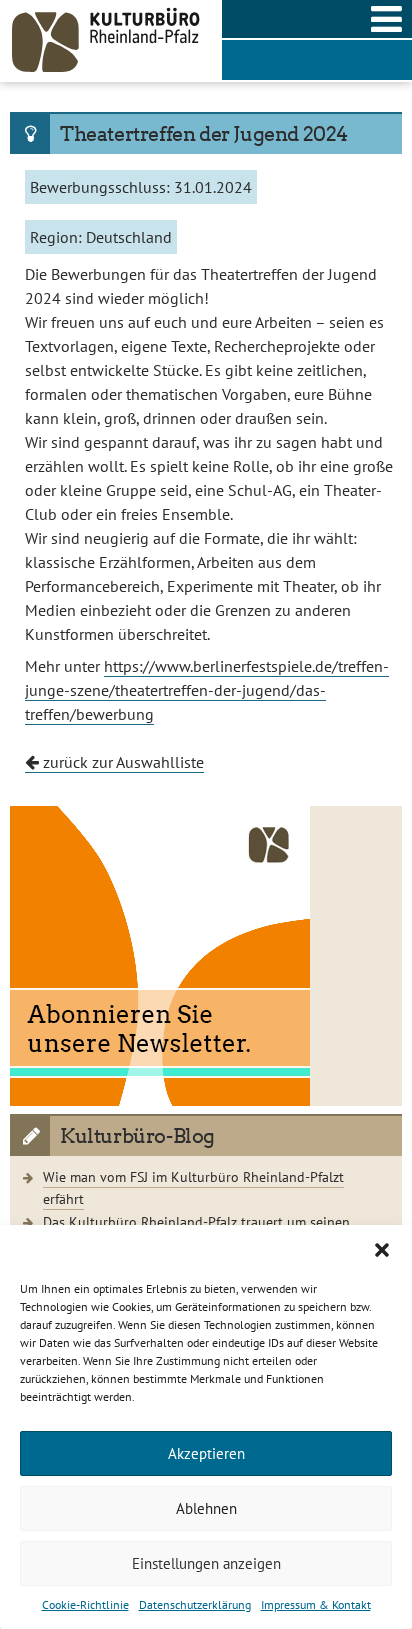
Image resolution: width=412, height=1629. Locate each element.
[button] (382, 1250)
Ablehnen (206, 1508)
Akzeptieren (206, 1453)
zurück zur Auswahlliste (121, 762)
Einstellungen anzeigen (206, 1563)
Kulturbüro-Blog (137, 1136)
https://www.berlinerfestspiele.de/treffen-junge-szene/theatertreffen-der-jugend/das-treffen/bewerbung (207, 690)
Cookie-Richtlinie (85, 1604)
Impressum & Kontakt (316, 1604)
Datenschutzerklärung (195, 1604)
